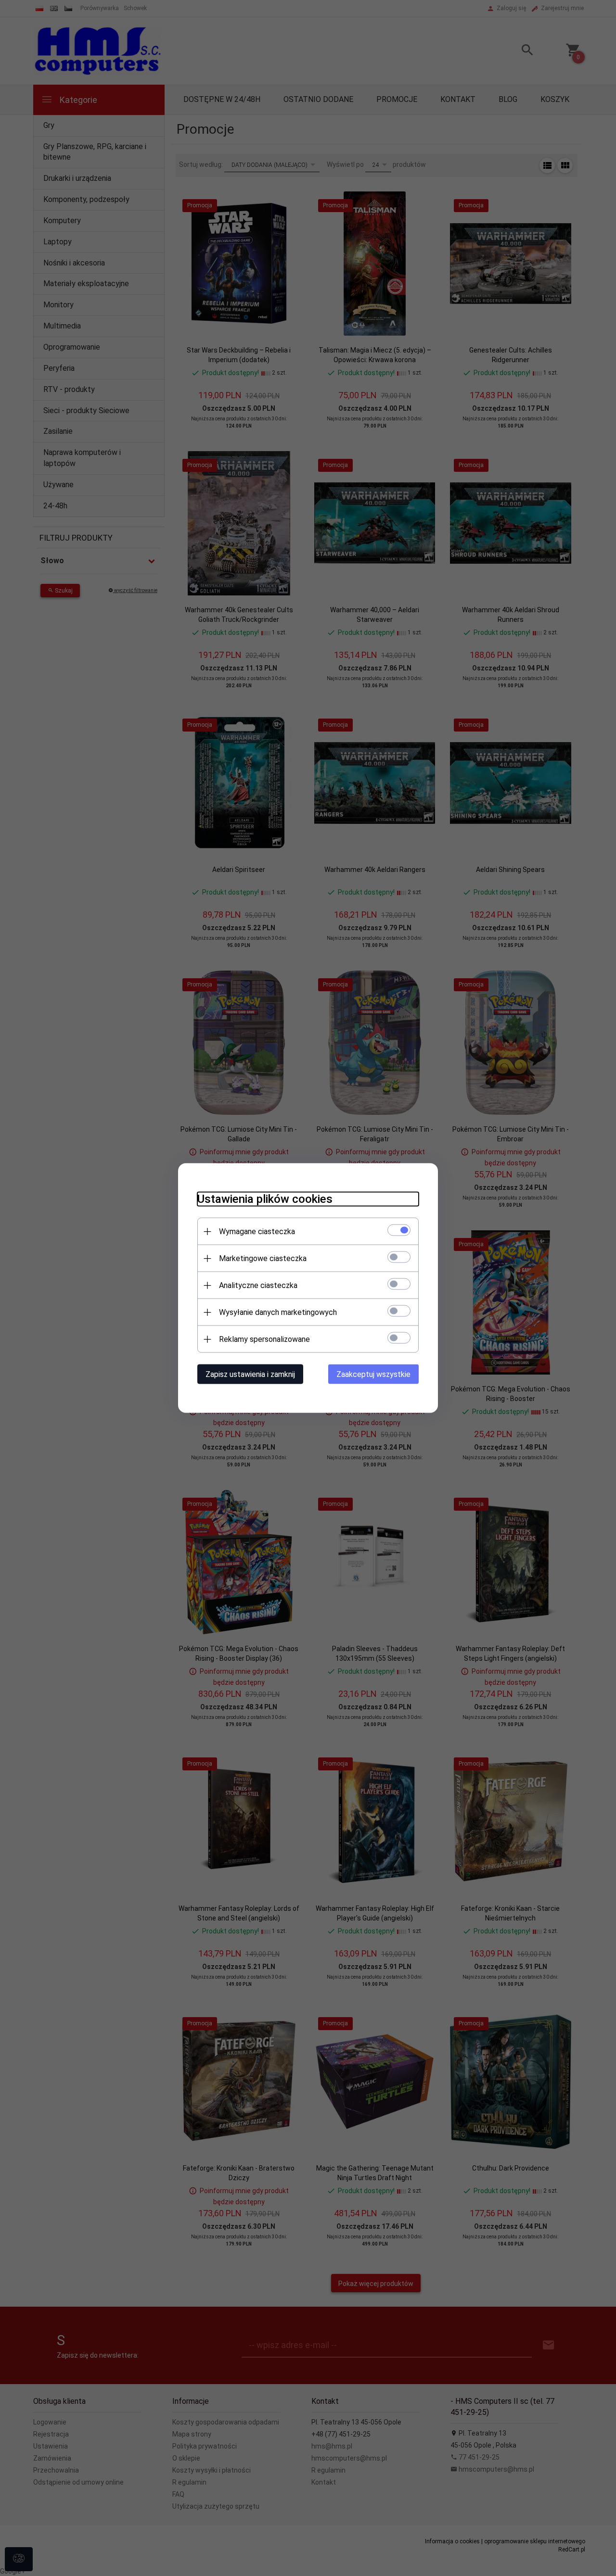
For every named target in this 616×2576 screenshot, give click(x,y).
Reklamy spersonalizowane (264, 1339)
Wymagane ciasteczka (257, 1231)
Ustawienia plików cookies (265, 1199)
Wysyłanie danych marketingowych (278, 1312)
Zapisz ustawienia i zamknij (250, 1374)
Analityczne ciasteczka (258, 1285)
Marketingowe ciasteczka (263, 1258)
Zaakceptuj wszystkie (373, 1374)
